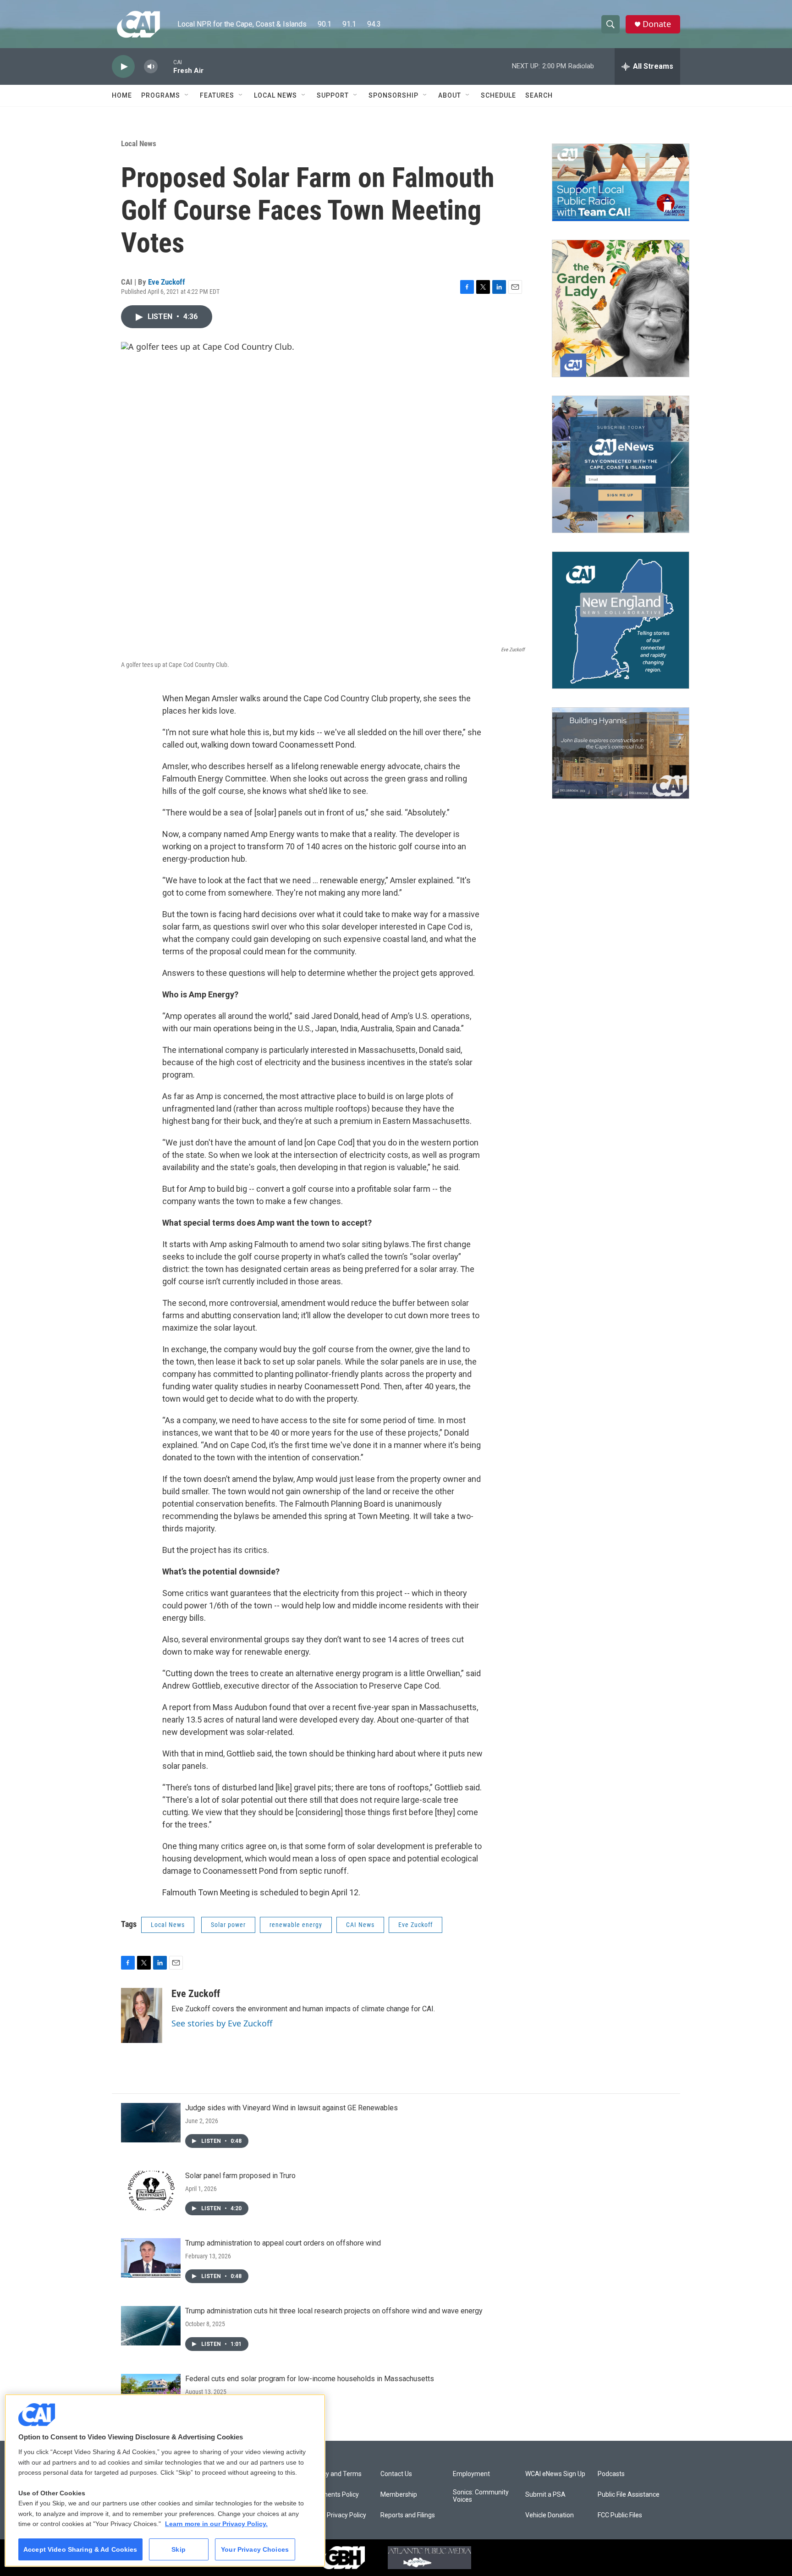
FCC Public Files (620, 2515)
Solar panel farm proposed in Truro (240, 2176)
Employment (471, 2474)
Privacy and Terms (335, 2474)
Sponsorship (393, 95)
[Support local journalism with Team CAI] (621, 182)
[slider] (165, 66)
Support (333, 95)
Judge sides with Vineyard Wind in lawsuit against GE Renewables (291, 2108)
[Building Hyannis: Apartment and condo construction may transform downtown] (621, 753)
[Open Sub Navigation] (187, 95)
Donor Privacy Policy (337, 2515)
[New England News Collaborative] (621, 620)
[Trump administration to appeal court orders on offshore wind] (151, 2258)
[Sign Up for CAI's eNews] (621, 464)
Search (539, 95)
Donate (657, 24)
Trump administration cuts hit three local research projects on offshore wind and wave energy (334, 2311)
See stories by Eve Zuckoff (222, 2023)
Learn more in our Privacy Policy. (216, 2524)
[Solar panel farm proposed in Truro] (151, 2191)
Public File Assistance (629, 2495)
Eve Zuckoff (167, 282)
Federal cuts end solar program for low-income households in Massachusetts (310, 2379)
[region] (165, 2480)
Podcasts (611, 2474)
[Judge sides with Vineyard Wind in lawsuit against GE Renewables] (151, 2123)
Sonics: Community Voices (481, 2496)
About (450, 95)
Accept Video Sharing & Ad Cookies (80, 2549)
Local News (275, 95)
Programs (161, 95)
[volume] (151, 67)
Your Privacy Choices (255, 2549)
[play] (123, 67)
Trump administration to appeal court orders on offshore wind (283, 2243)
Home (122, 95)
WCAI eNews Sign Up (555, 2474)
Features (217, 95)
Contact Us (396, 2474)
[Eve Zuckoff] (142, 2015)
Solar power (228, 1925)
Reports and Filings (408, 2515)
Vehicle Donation (550, 2515)
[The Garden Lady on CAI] (621, 308)
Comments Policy (333, 2495)
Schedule (498, 95)
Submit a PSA (545, 2495)
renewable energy (296, 1925)
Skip (179, 2549)
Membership (399, 2495)
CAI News (360, 1925)
